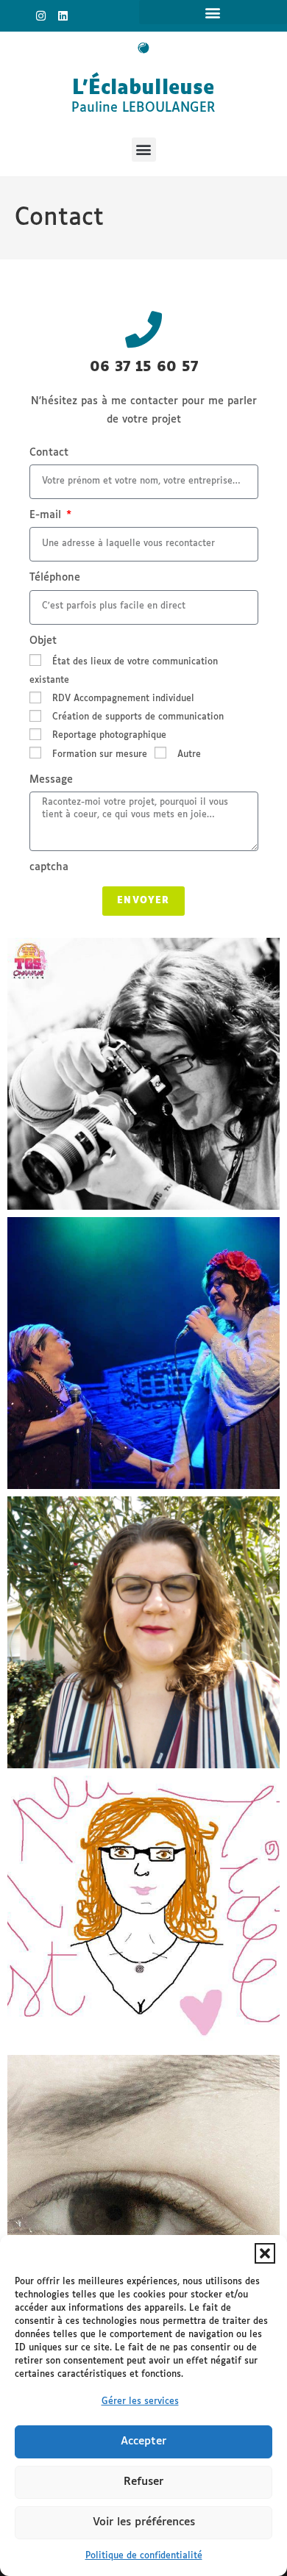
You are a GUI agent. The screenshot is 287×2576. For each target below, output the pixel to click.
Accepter (143, 2441)
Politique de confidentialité (144, 2556)
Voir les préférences (144, 2522)
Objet (43, 641)
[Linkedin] (63, 16)
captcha (49, 867)
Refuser (143, 2482)
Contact (49, 453)
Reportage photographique (109, 736)
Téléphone (55, 578)
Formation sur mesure (100, 755)
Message (51, 780)
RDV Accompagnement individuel (123, 699)
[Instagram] (41, 16)
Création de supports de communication (138, 717)
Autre (189, 755)
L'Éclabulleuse (143, 89)
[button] (265, 2253)
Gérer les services (140, 2402)
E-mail (47, 515)
